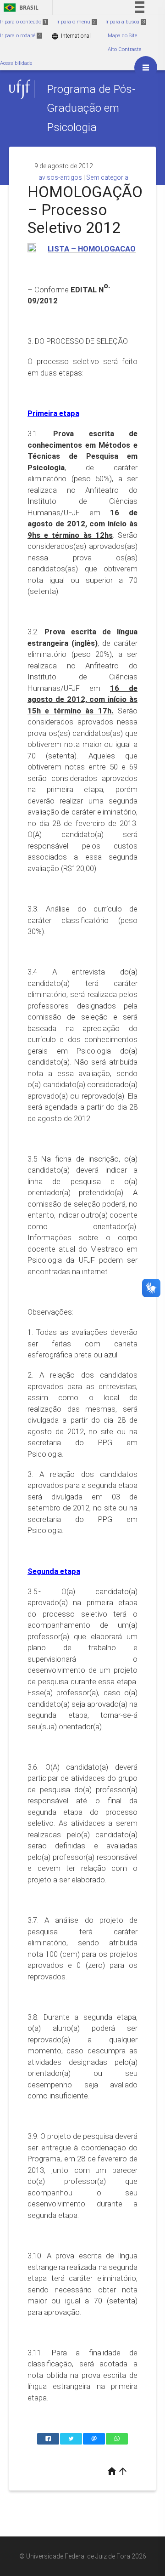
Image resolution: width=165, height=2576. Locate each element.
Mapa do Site (122, 36)
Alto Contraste (124, 49)
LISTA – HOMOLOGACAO (92, 249)
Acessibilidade (16, 63)
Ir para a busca (125, 22)
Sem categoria (107, 177)
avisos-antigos (60, 177)
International (71, 36)
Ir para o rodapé (20, 36)
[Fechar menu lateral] (146, 68)
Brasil (19, 8)
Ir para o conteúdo (23, 22)
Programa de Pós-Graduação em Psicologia (91, 108)
